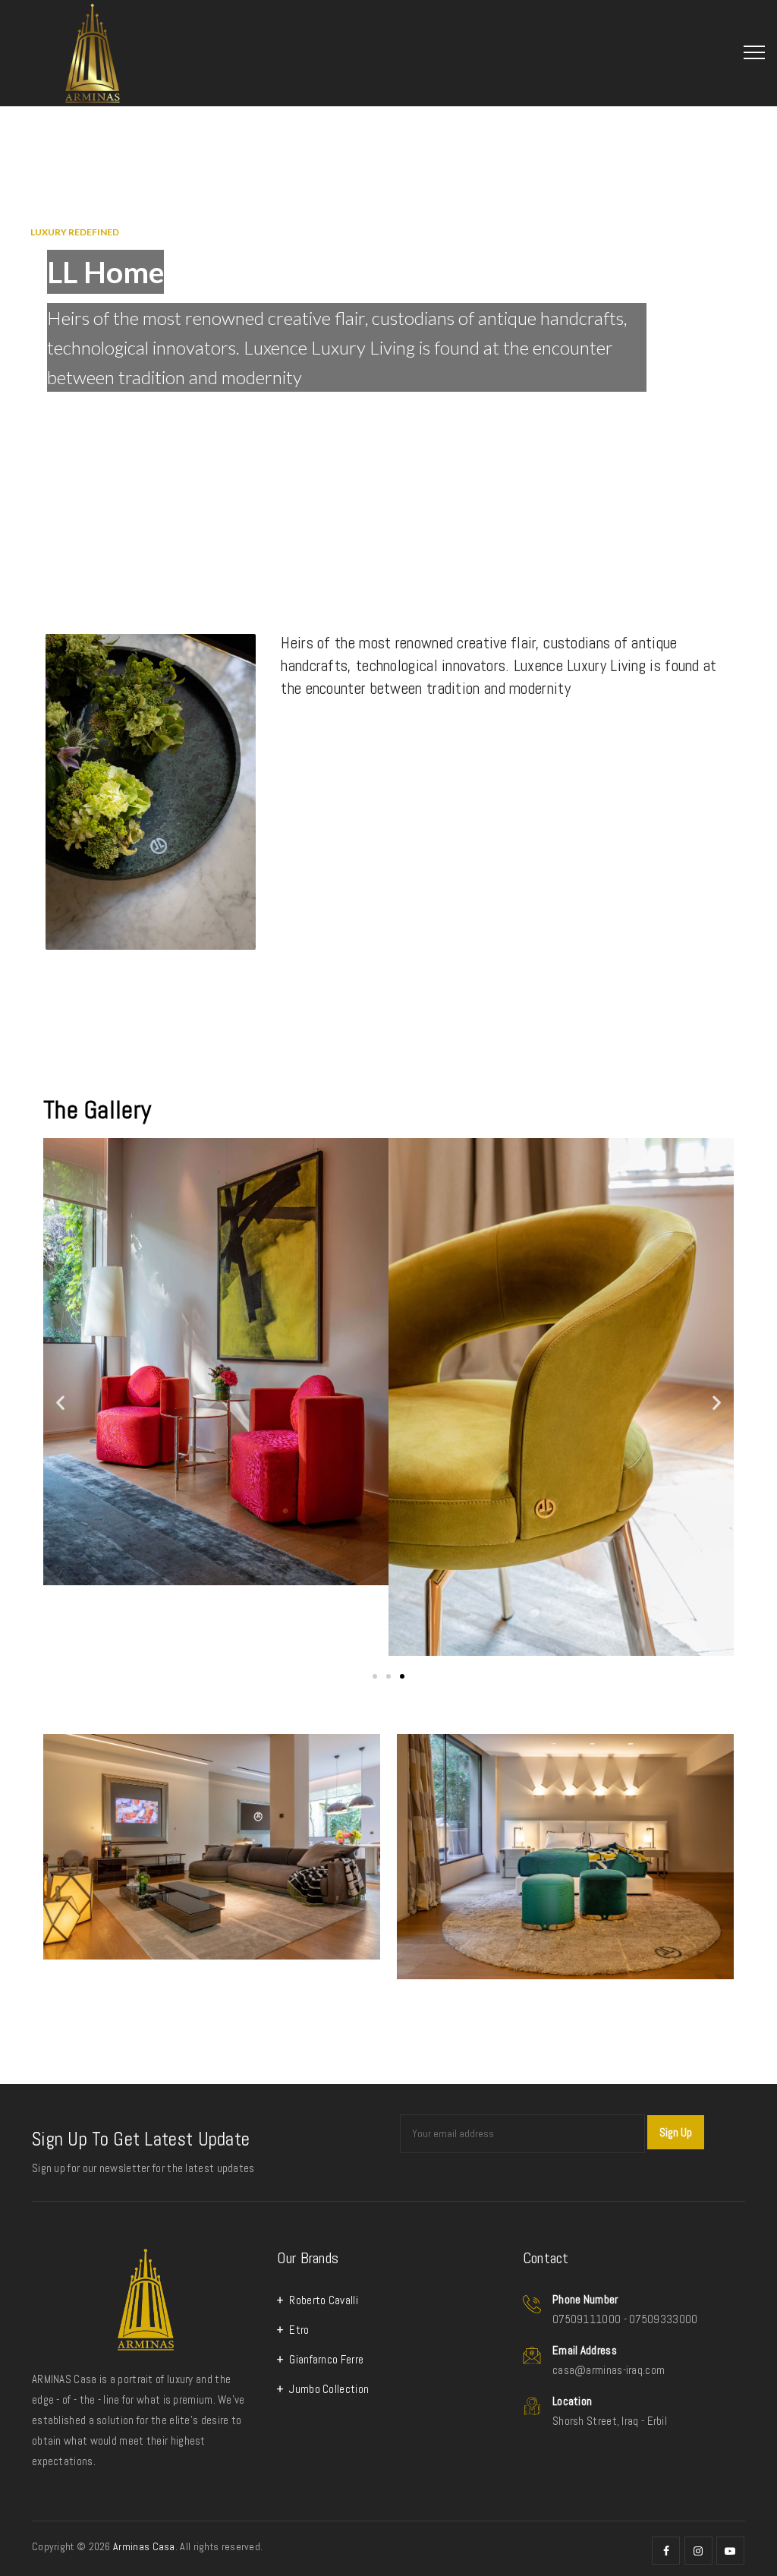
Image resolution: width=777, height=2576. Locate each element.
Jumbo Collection (329, 2389)
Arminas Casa (144, 2546)
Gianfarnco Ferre (326, 2359)
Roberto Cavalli (324, 2300)
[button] (60, 1402)
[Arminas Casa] (96, 53)
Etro (299, 2330)
